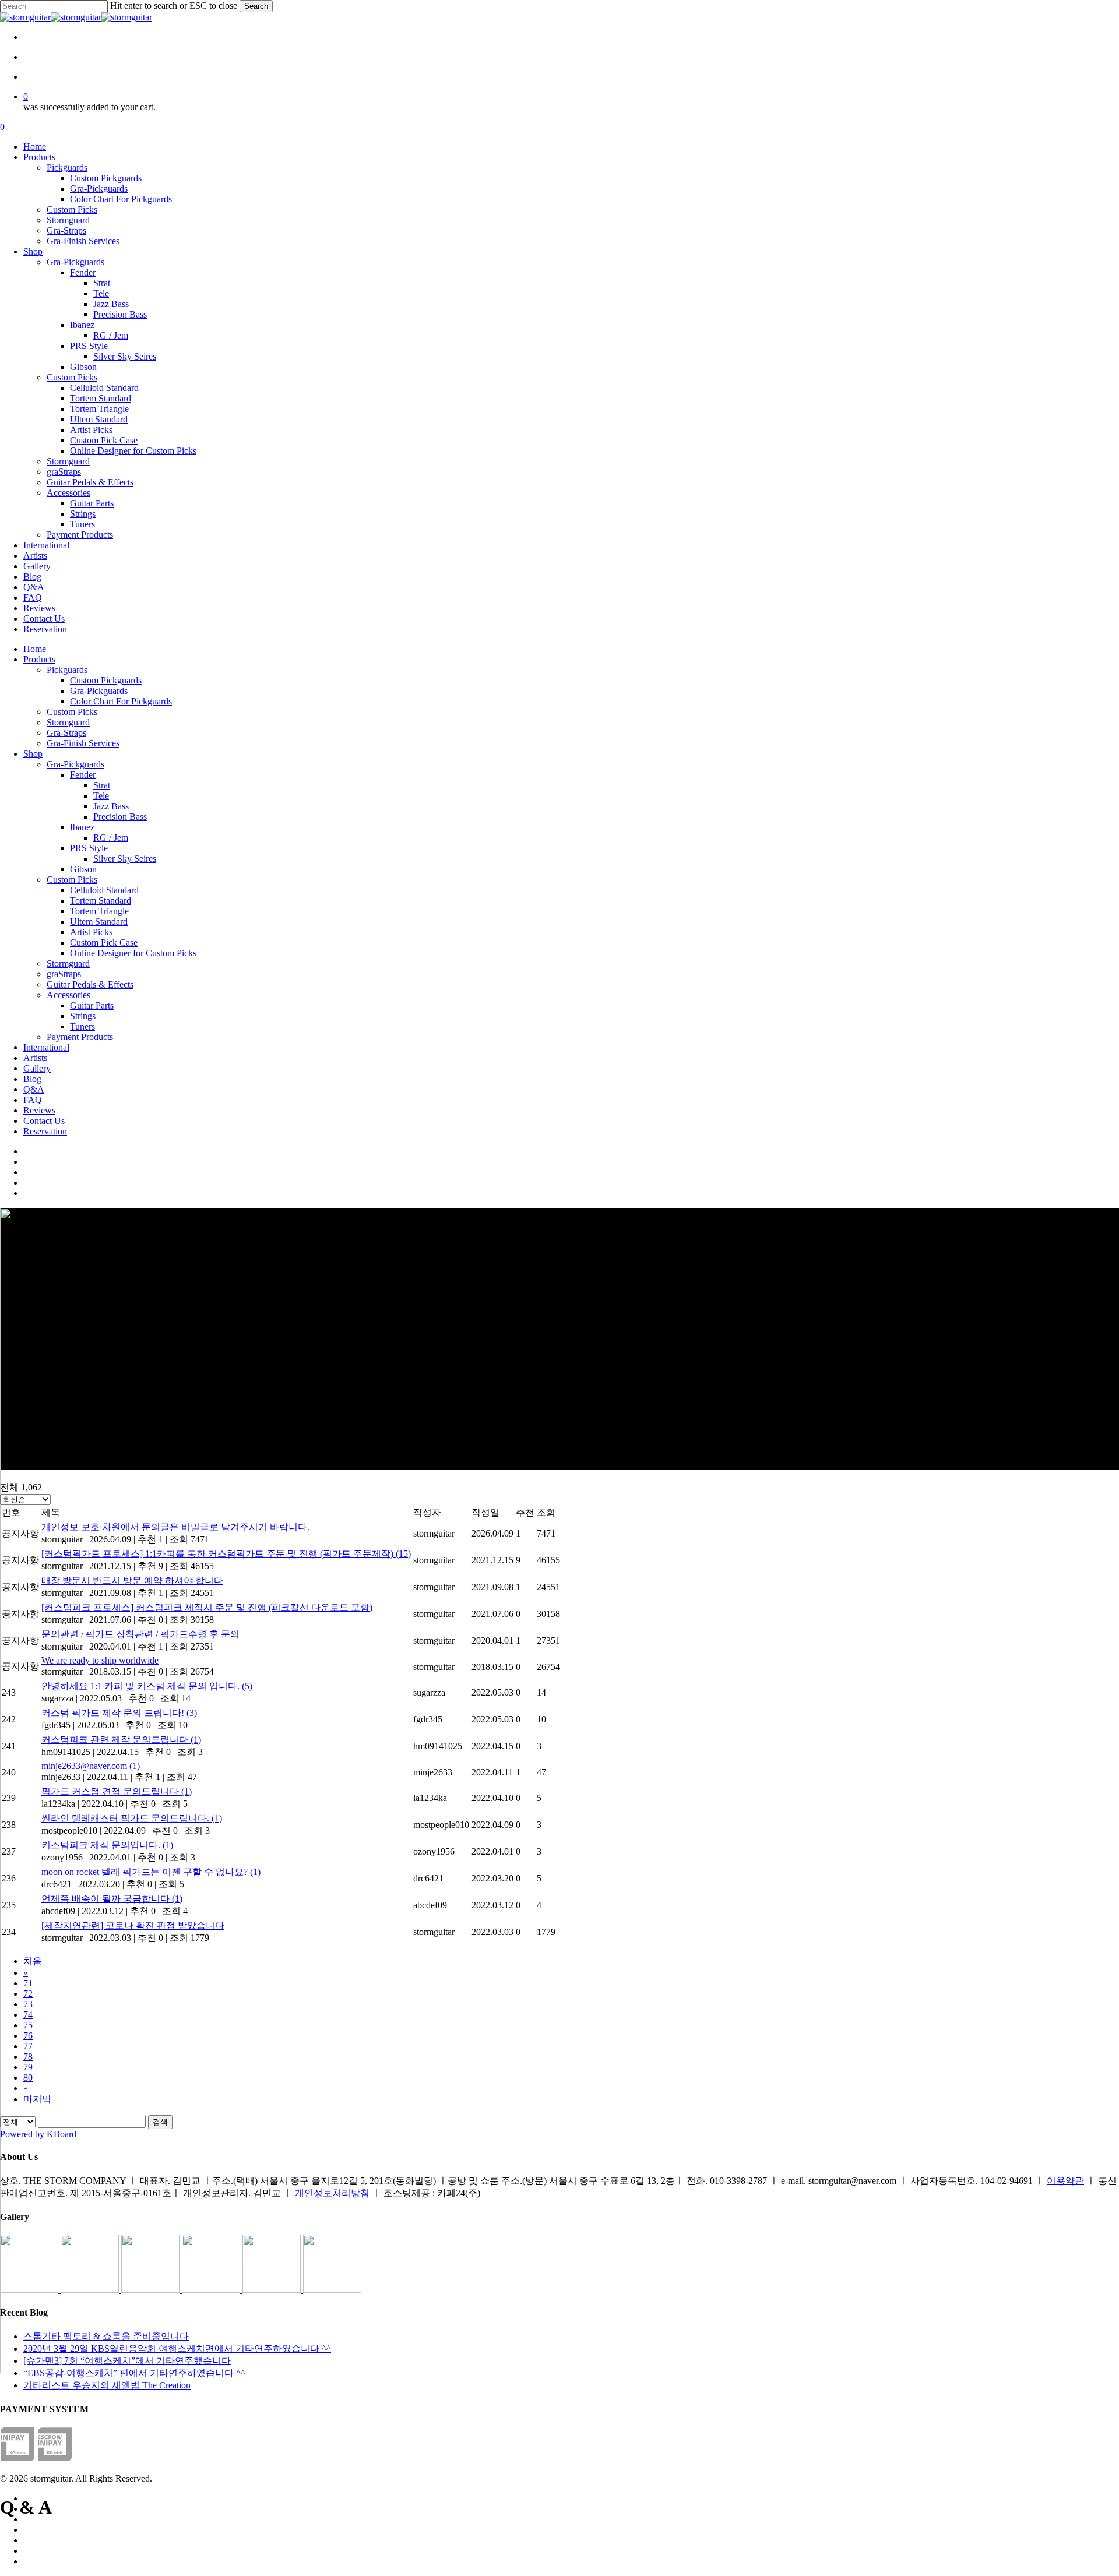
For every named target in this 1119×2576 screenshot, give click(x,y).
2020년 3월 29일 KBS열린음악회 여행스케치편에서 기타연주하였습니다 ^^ (177, 2348)
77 (28, 2046)
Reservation (45, 1131)
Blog (32, 1079)
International (46, 1047)
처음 (33, 1961)
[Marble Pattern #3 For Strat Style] (332, 2290)
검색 (160, 2122)
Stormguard (68, 722)
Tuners (82, 1026)
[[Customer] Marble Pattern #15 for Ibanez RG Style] (212, 2290)
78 (28, 2057)
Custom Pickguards (106, 680)
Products (39, 659)
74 (28, 2015)
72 (28, 1994)
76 (28, 2036)
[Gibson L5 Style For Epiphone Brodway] (91, 2290)
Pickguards (67, 670)
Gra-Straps (66, 733)
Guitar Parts (92, 1005)
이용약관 (1065, 2181)
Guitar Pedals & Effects (90, 984)
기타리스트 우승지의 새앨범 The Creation (107, 2385)
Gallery (37, 1068)
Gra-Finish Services (83, 743)
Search (256, 6)
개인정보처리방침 (332, 2193)
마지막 (37, 2099)
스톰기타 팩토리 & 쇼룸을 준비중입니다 (106, 2336)
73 (28, 2004)
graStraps (64, 974)
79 (28, 2067)
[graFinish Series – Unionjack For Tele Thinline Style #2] (273, 2290)
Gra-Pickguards (99, 691)
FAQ (33, 1100)
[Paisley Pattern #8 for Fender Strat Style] (152, 2290)
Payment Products (80, 1037)
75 (28, 2025)
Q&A (34, 1089)
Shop (33, 754)
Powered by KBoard (38, 2134)
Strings (83, 1016)
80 (28, 2078)
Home (35, 649)
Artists (35, 1058)
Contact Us (44, 1121)
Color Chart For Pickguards (121, 701)
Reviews (39, 1110)
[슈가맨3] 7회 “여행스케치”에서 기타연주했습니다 (127, 2361)
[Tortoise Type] (30, 2290)
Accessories (68, 995)
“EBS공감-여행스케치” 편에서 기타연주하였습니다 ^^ (134, 2373)
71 (28, 1983)
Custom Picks (72, 712)
